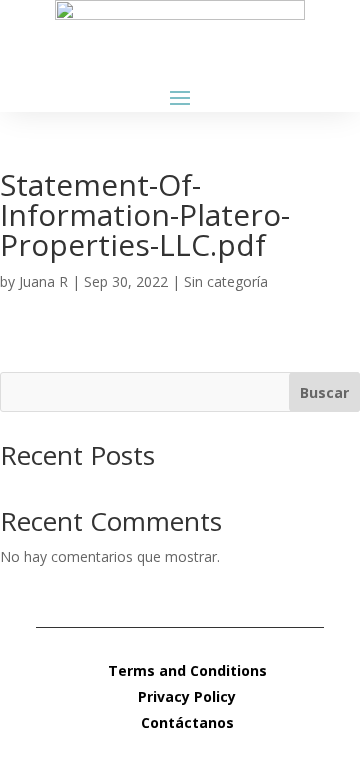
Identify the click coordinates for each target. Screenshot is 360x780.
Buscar (324, 392)
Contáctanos (187, 722)
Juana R (43, 281)
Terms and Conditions (187, 670)
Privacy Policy (187, 696)
